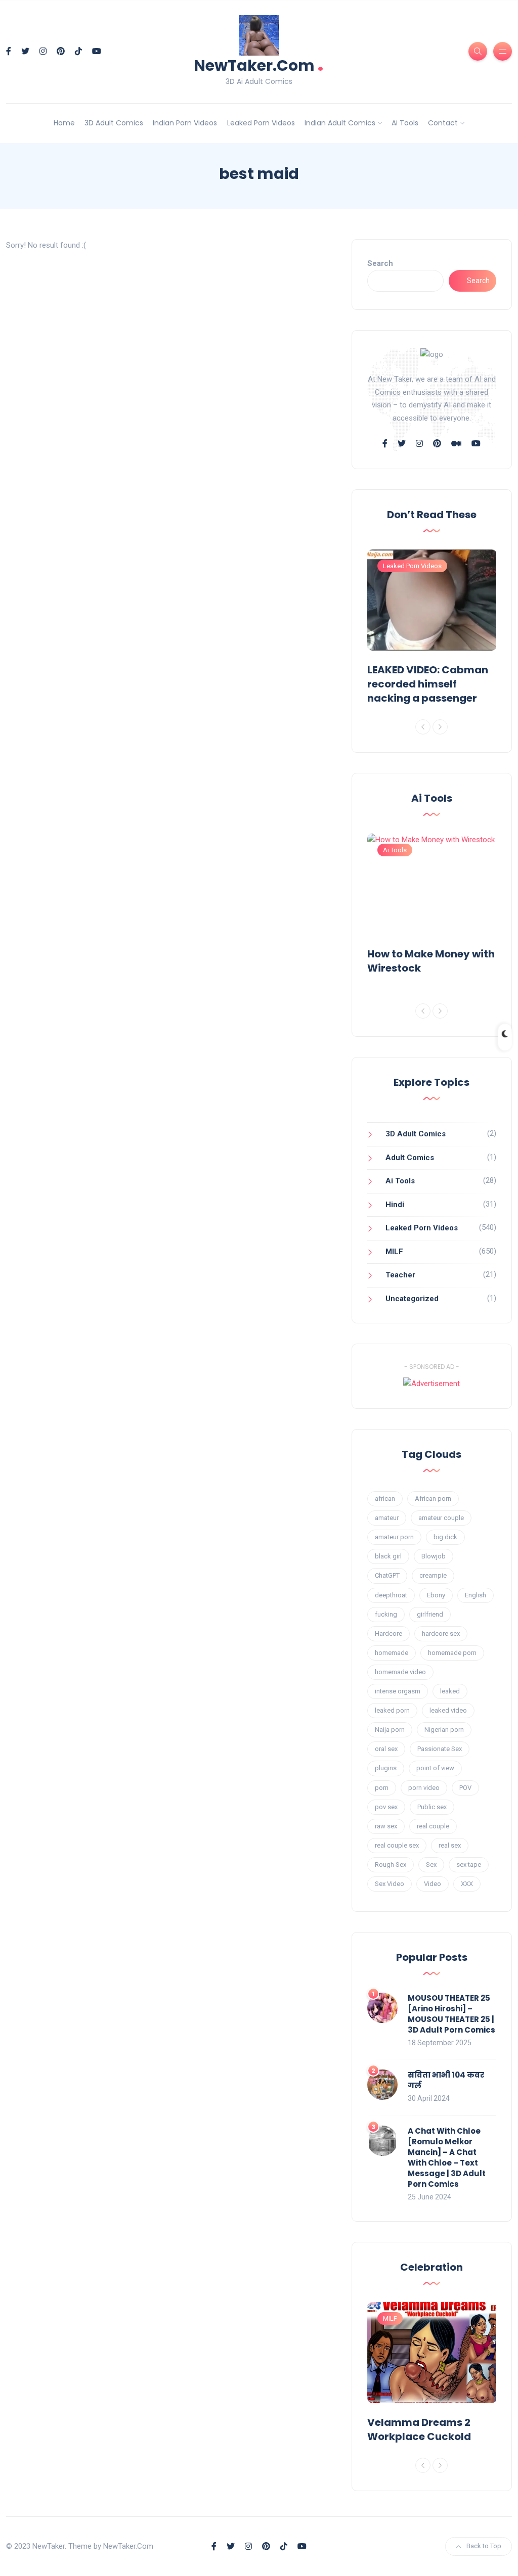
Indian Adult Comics (340, 123)
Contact (443, 123)
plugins (386, 1768)
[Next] (440, 727)
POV (465, 1788)
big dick (445, 1537)
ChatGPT (387, 1575)
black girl (388, 1556)
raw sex (386, 1826)
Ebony (436, 1595)
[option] (432, 629)
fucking (386, 1614)
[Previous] (423, 727)
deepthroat (391, 1595)
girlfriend (430, 1614)
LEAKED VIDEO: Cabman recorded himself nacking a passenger (428, 684)
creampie (433, 1575)
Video (433, 1884)
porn (382, 1788)
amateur (387, 1518)
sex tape (469, 1865)
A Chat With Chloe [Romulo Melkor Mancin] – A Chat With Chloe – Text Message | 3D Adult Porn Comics (447, 2157)
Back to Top (484, 2546)
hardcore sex (441, 1634)
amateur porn (394, 1537)
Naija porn (390, 1730)
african (385, 1499)
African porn (433, 1499)
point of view (435, 1768)
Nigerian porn (444, 1730)
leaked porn (392, 1710)
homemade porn (452, 1653)
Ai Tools (405, 123)
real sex (450, 1845)
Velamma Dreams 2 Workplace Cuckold (419, 2429)
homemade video (400, 1672)
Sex (431, 1865)
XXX (467, 1884)
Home (64, 123)
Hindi (395, 1205)
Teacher (400, 1275)
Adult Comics (410, 1158)
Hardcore (388, 1634)
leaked (450, 1691)
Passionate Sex (440, 1749)
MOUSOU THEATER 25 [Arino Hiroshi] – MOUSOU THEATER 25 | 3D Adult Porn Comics (451, 2014)
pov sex (386, 1807)
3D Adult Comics (114, 123)
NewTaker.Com (259, 64)
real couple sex (397, 1845)
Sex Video (390, 1884)
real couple (433, 1826)
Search (380, 263)
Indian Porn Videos (185, 123)
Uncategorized (412, 1299)
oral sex (386, 1749)
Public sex (432, 1807)
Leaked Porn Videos (261, 123)
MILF (394, 1252)
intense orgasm (398, 1691)
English (476, 1595)
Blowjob (434, 1556)
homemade (392, 1653)
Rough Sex (391, 1865)
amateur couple (441, 1518)
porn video (424, 1788)
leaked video (448, 1710)
